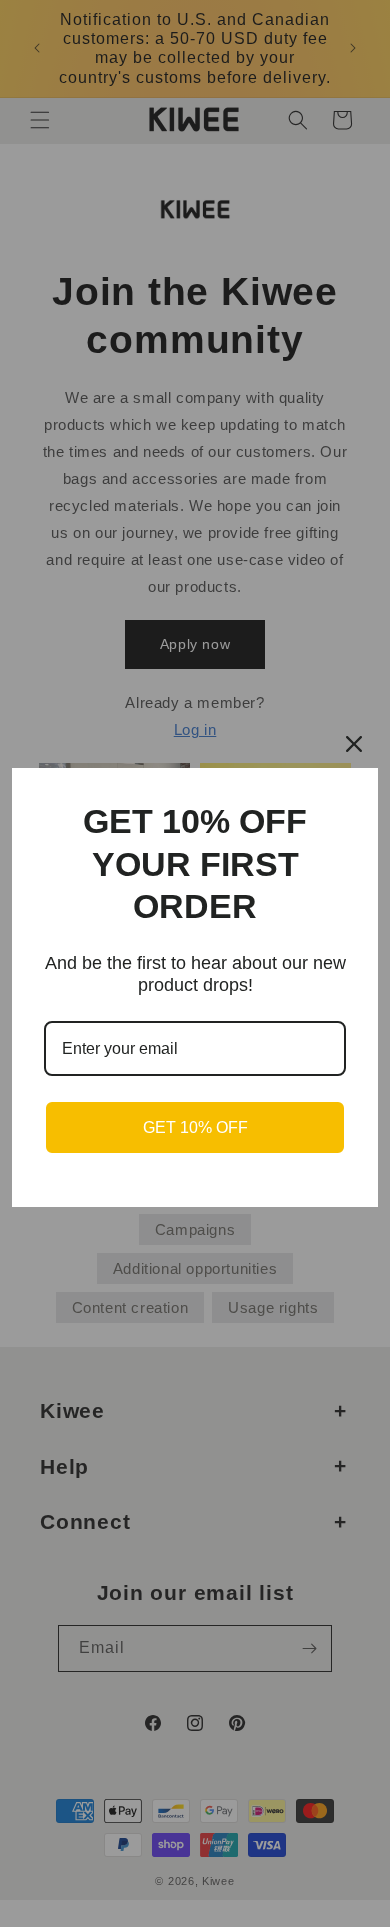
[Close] (354, 744)
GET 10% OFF (195, 1127)
